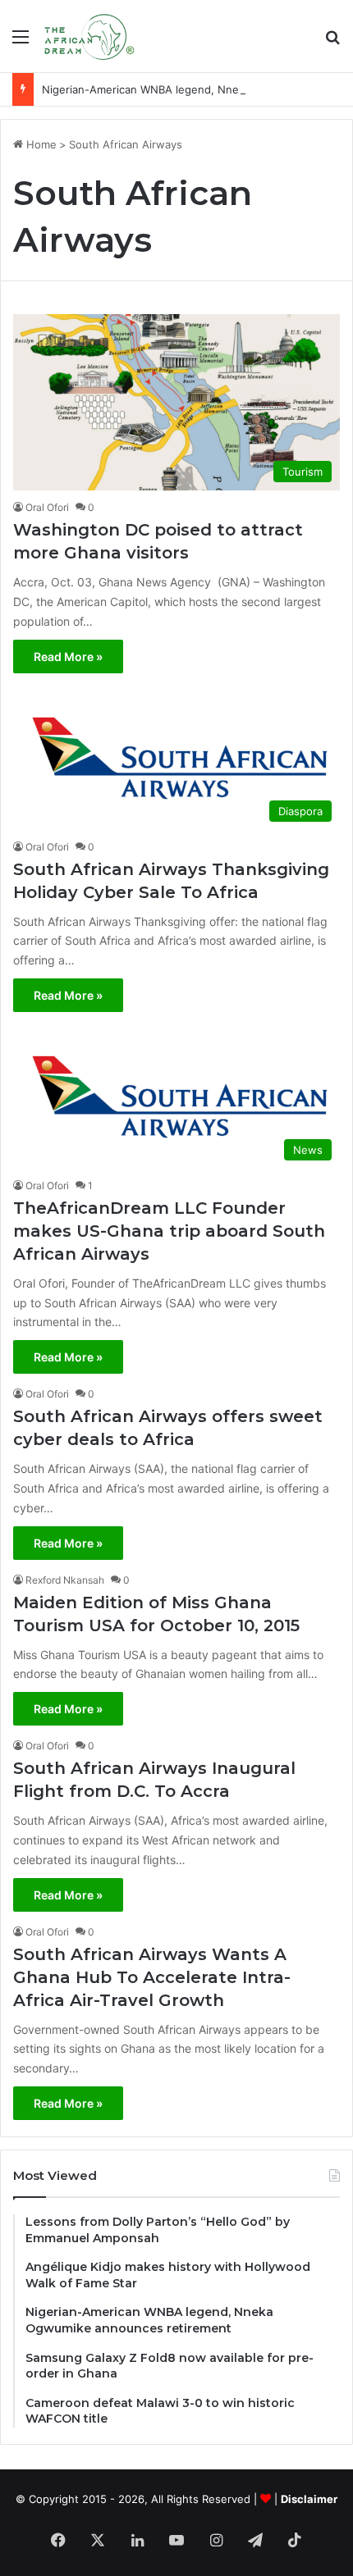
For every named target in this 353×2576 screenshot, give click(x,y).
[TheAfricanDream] (88, 36)
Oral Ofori (47, 507)
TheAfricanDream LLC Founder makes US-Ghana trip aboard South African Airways (169, 1231)
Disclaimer (309, 2499)
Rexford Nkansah (65, 1580)
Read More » (68, 657)
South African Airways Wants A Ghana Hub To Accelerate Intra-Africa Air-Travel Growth (152, 1977)
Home (40, 144)
